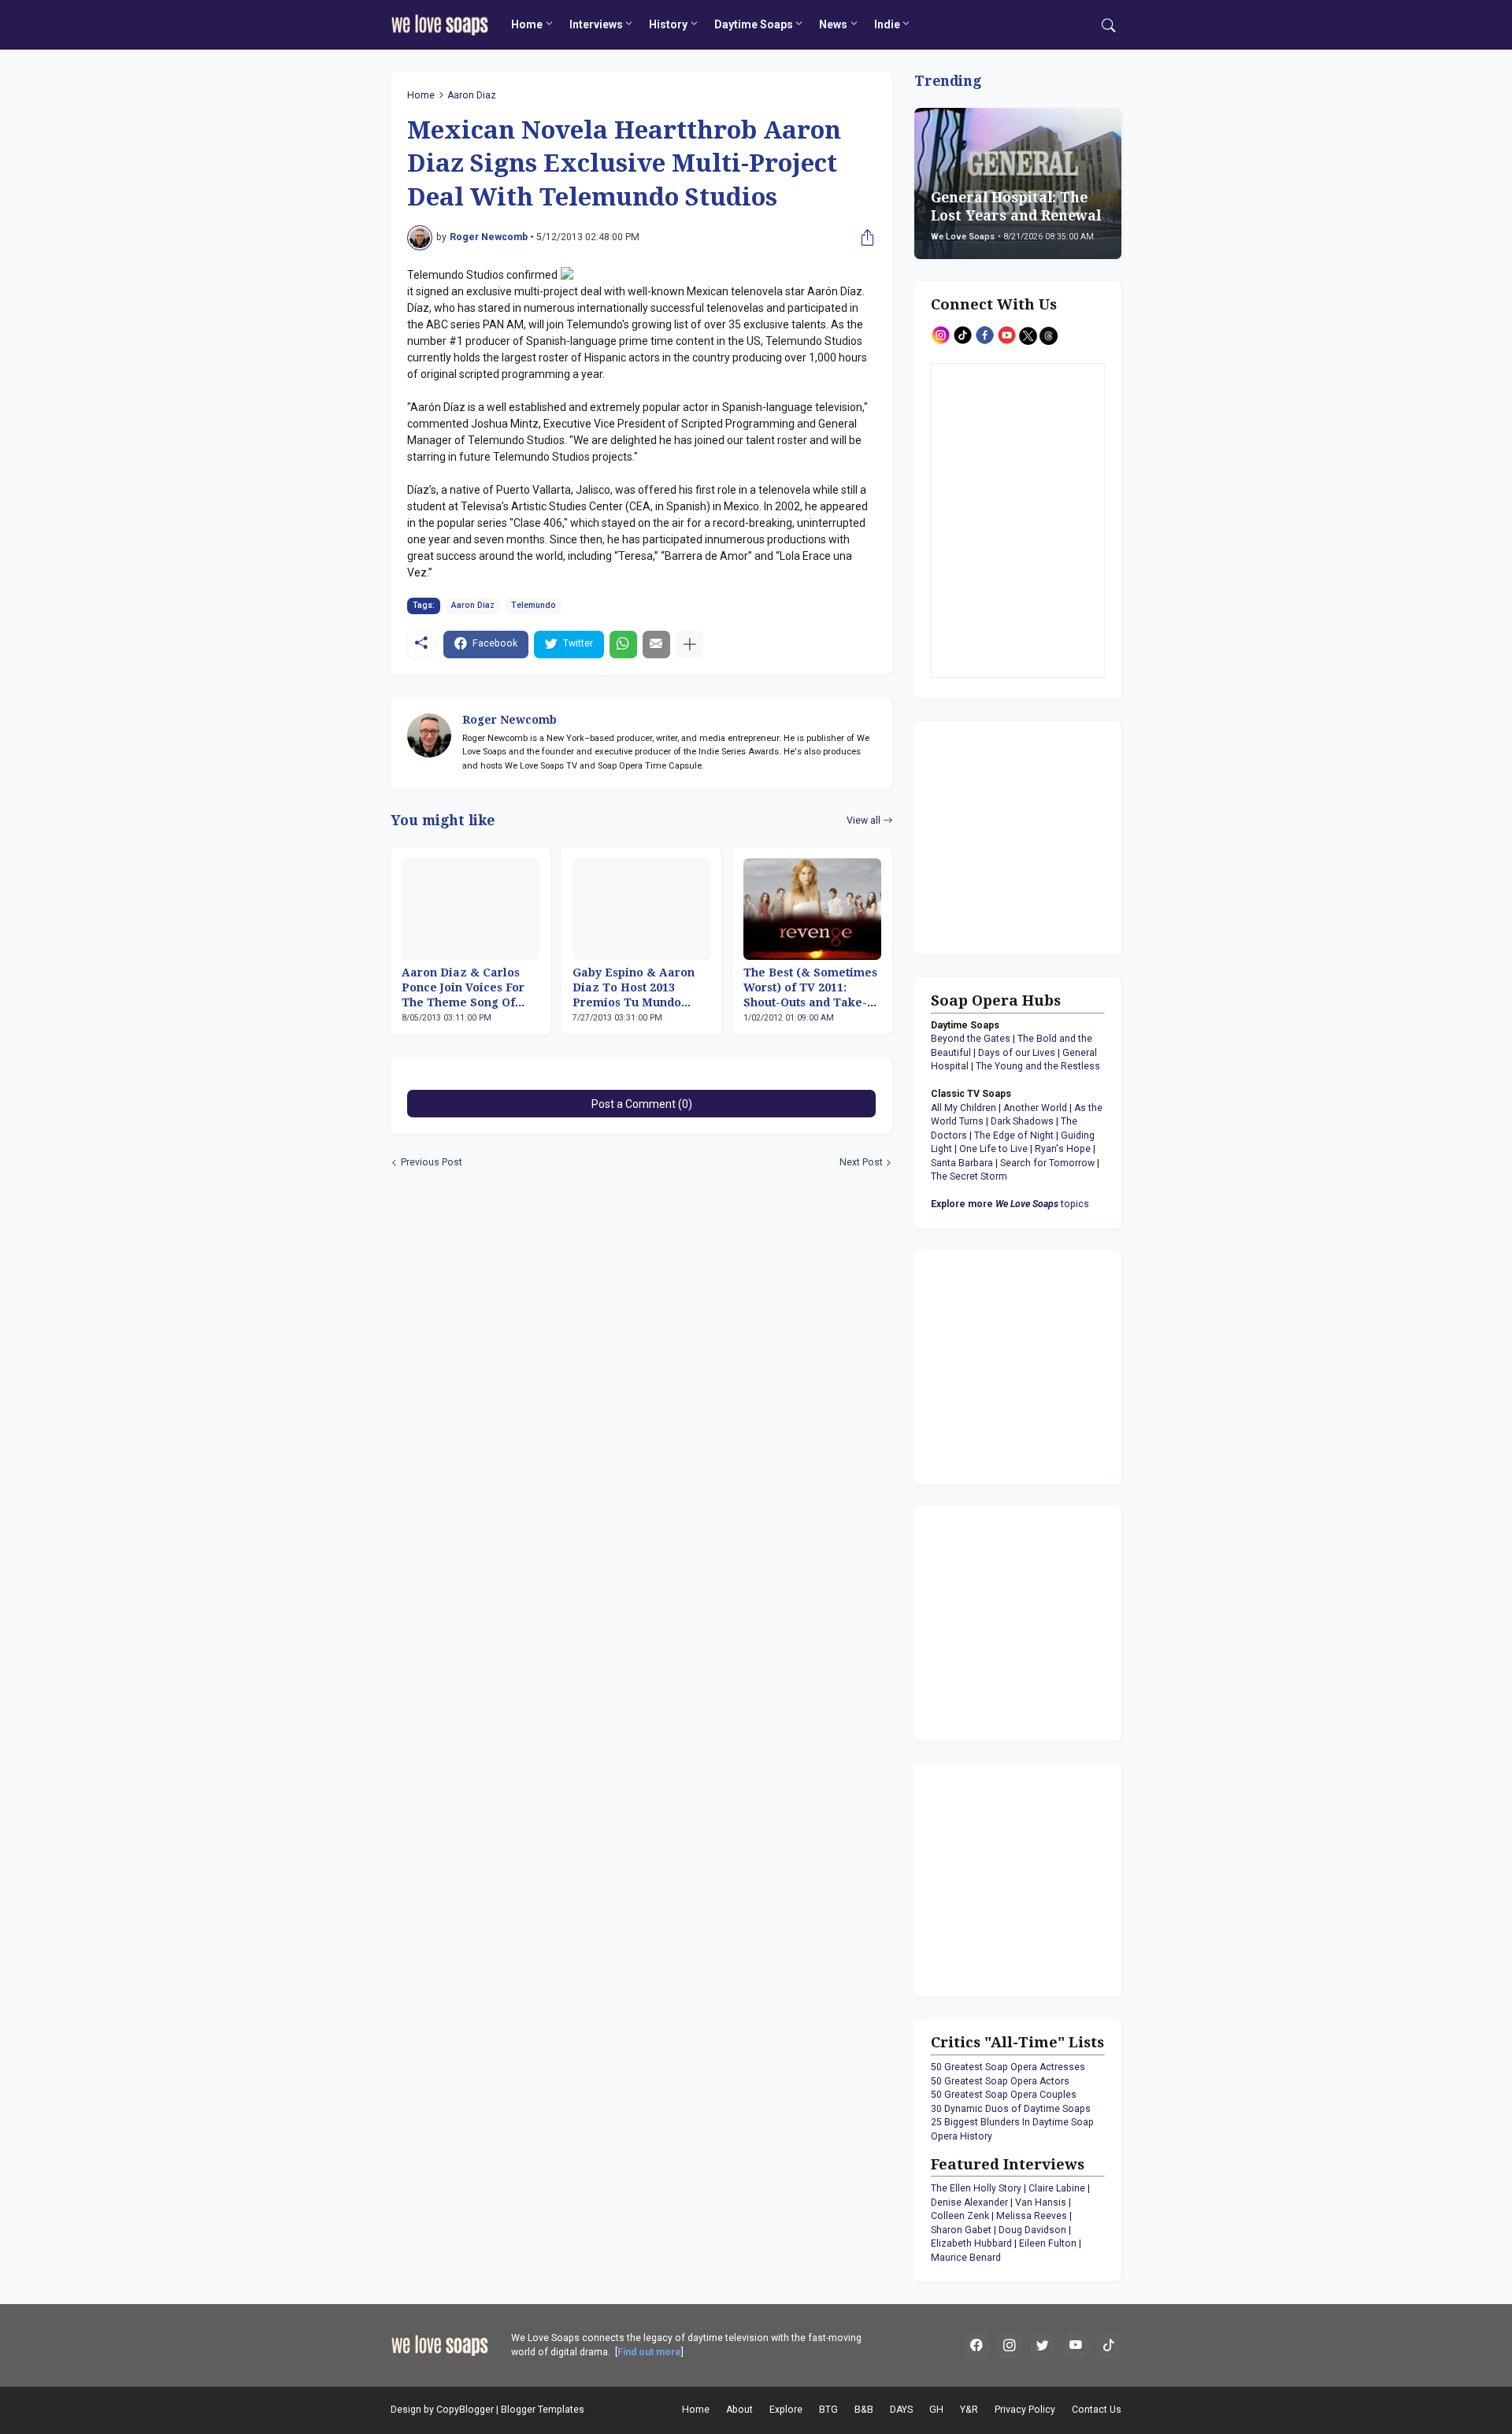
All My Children (964, 1108)
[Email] (656, 645)
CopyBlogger (465, 2410)
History (668, 24)
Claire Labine (1057, 2188)
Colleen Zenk (960, 2216)
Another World (1035, 1108)
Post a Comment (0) (642, 1104)
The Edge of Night (1014, 1135)
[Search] (1109, 25)
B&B (864, 2410)
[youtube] (1076, 2346)
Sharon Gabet (961, 2230)
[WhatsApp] (623, 645)
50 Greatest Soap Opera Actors (1000, 2081)
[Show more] (689, 645)
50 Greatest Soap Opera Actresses (1008, 2067)
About (739, 2410)
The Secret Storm (969, 1176)
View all (863, 821)
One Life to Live (993, 1149)
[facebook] (976, 2346)
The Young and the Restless (1038, 1066)
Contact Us (1097, 2410)
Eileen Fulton (1048, 2243)
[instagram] (1010, 2346)
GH (936, 2410)
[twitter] (1043, 2346)
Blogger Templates (543, 2410)
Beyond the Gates (971, 1039)
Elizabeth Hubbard (971, 2243)
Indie (887, 24)
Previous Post (432, 1162)
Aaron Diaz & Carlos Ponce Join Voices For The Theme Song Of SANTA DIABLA (463, 988)
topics (1010, 1204)
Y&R (969, 2410)
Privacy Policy (1025, 2410)
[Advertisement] (1029, 836)
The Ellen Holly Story (976, 2188)
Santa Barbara (962, 1163)
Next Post (861, 1162)
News (833, 24)
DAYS (901, 2410)
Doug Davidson (1032, 2230)
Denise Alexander (969, 2202)
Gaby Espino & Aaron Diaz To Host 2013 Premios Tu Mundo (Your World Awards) (634, 988)
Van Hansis (1041, 2202)
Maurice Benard (966, 2258)
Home (527, 24)
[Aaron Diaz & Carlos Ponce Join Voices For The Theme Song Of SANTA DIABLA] (471, 910)
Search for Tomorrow (1047, 1163)
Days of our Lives (1017, 1053)
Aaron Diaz (472, 95)
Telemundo (534, 605)
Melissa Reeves (1032, 2216)
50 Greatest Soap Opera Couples (1004, 2095)
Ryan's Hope (1063, 1149)
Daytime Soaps (754, 24)
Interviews (596, 24)
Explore (786, 2410)
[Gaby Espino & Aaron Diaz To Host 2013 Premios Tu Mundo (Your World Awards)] (641, 910)
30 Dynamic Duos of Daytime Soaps (1011, 2109)
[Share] (864, 238)
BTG (828, 2410)
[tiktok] (1109, 2346)
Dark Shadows (1022, 1121)
